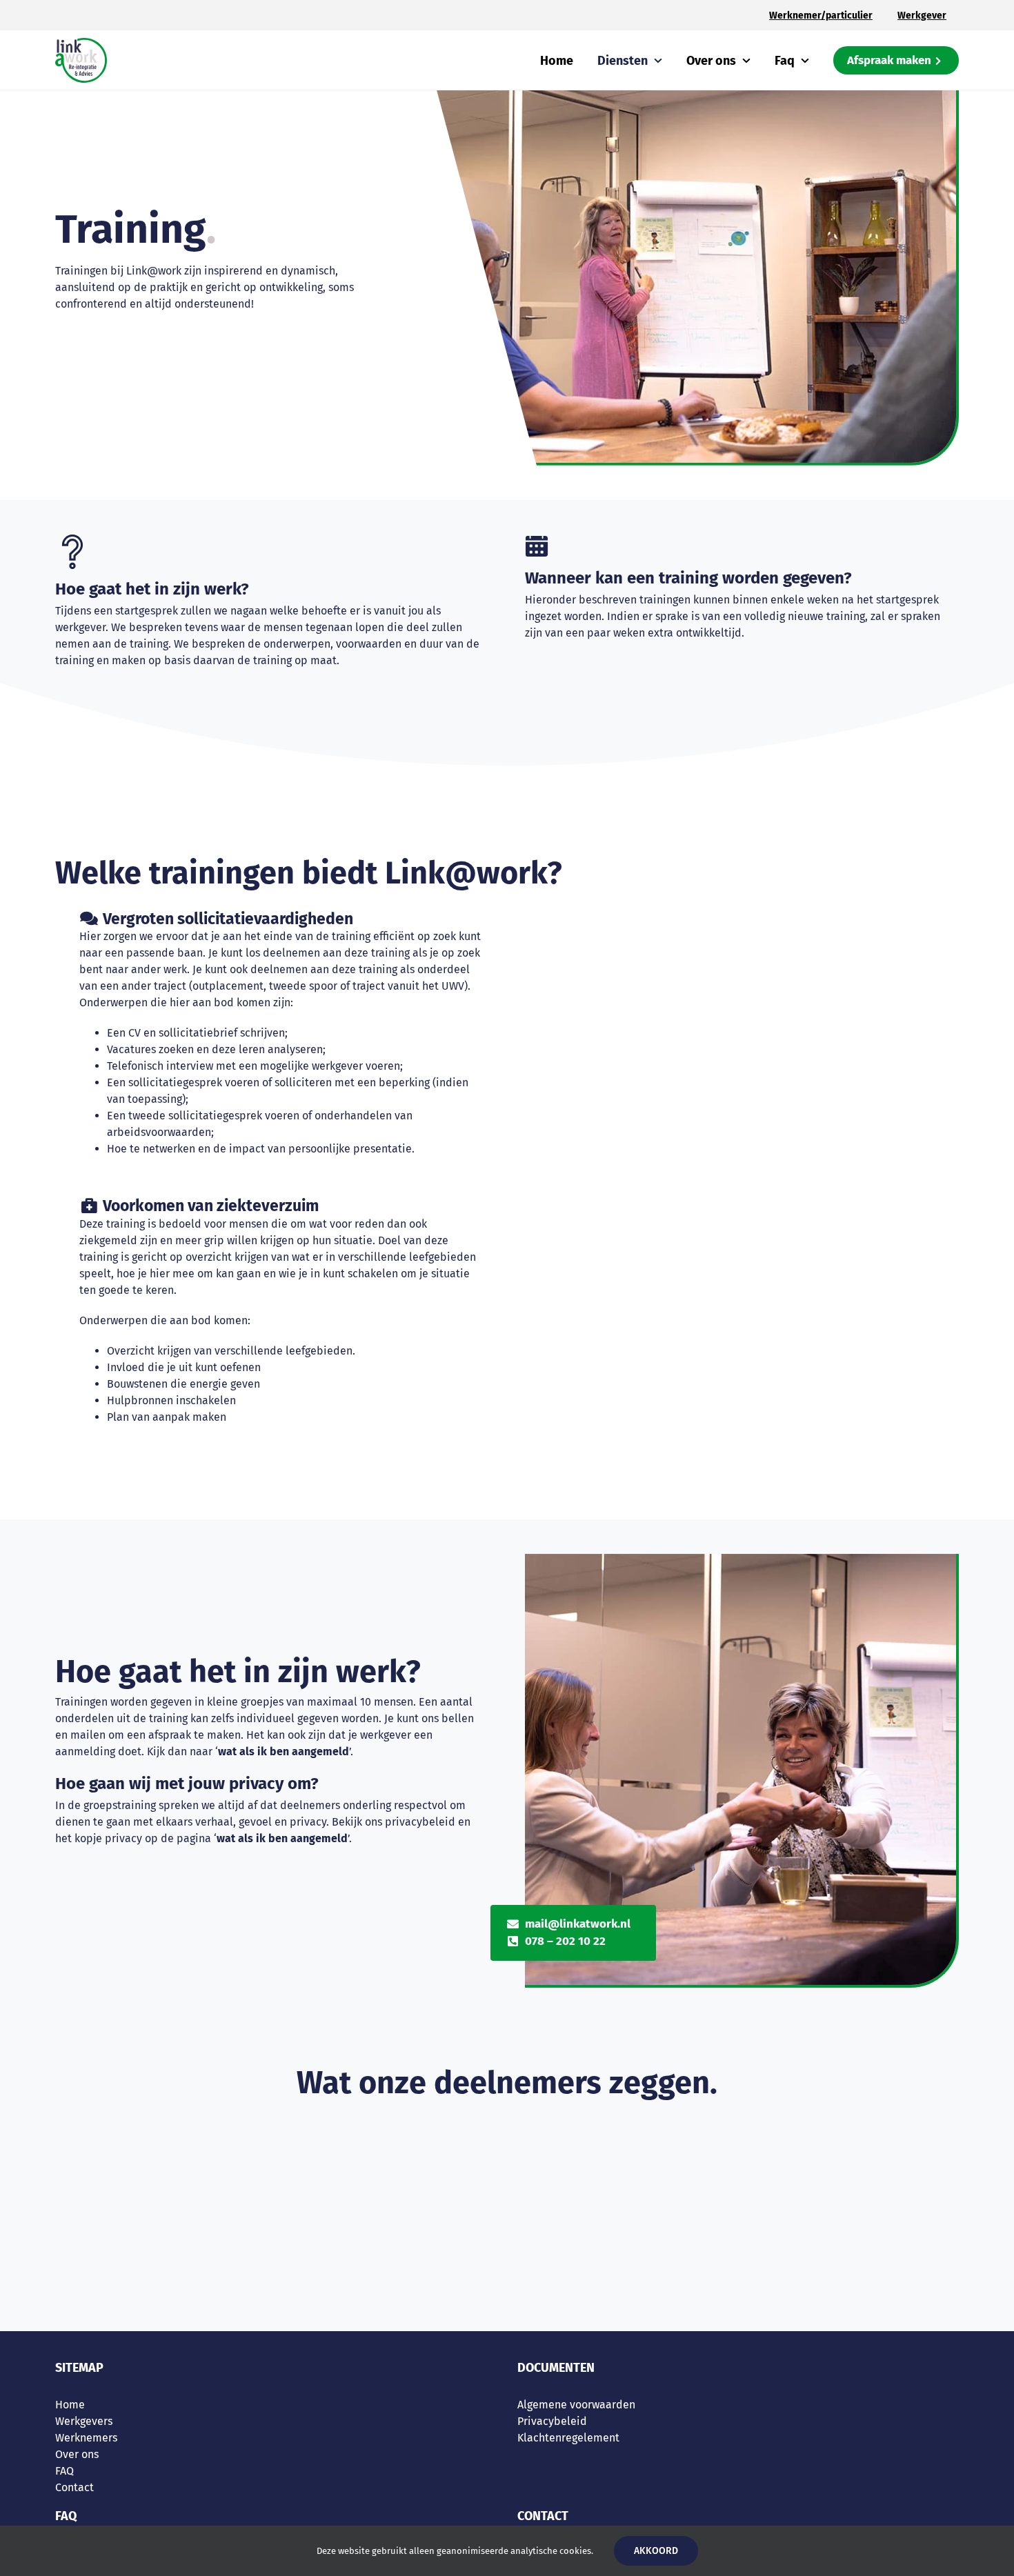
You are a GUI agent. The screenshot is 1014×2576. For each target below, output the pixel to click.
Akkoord (656, 2551)
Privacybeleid (552, 2421)
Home (70, 2405)
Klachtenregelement (568, 2438)
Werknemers (86, 2438)
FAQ (64, 2471)
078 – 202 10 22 (565, 1941)
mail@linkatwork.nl (578, 1924)
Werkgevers (84, 2421)
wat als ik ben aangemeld (284, 1751)
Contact (74, 2487)
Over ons (77, 2454)
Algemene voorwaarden (576, 2405)
